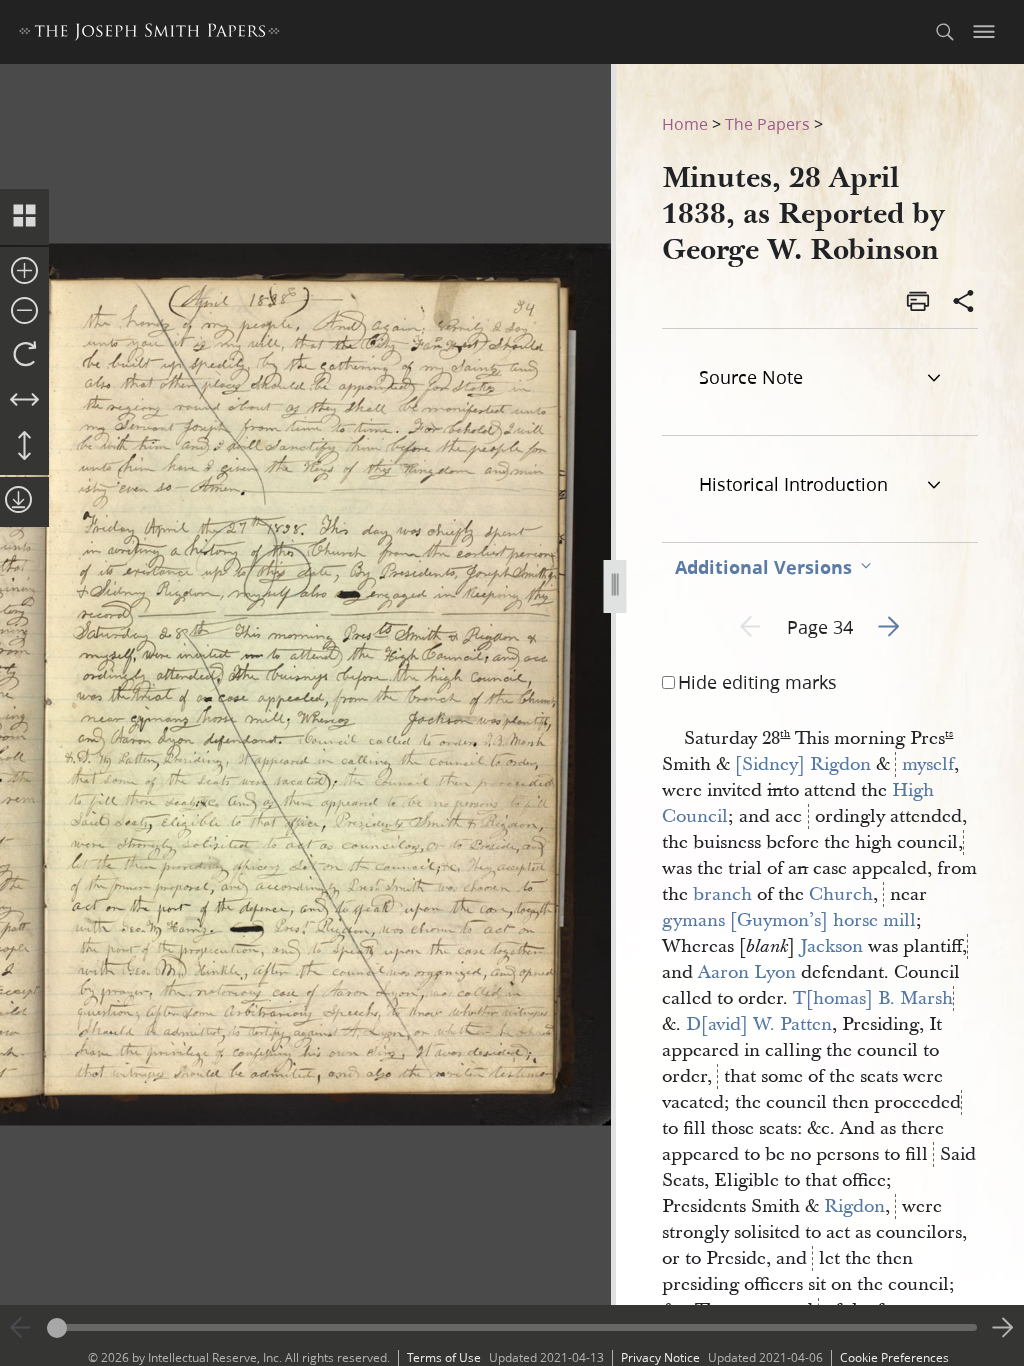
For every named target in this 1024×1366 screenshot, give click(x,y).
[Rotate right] (24, 355)
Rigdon (854, 1206)
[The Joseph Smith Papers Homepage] (149, 34)
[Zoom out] (24, 312)
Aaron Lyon (747, 972)
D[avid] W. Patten (759, 1024)
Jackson (831, 946)
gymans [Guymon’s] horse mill (789, 920)
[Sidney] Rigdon (803, 764)
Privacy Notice (660, 1357)
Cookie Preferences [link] (894, 1357)
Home (685, 123)
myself (928, 764)
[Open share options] (964, 303)
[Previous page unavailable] (21, 1328)
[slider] (512, 1327)
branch (722, 894)
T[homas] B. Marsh (873, 998)
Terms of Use (444, 1357)
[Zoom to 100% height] (24, 447)
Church (841, 894)
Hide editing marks (757, 682)
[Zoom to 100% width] (24, 401)
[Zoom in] (24, 272)
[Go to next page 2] (1003, 1328)
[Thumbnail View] (24, 217)
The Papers (767, 123)
